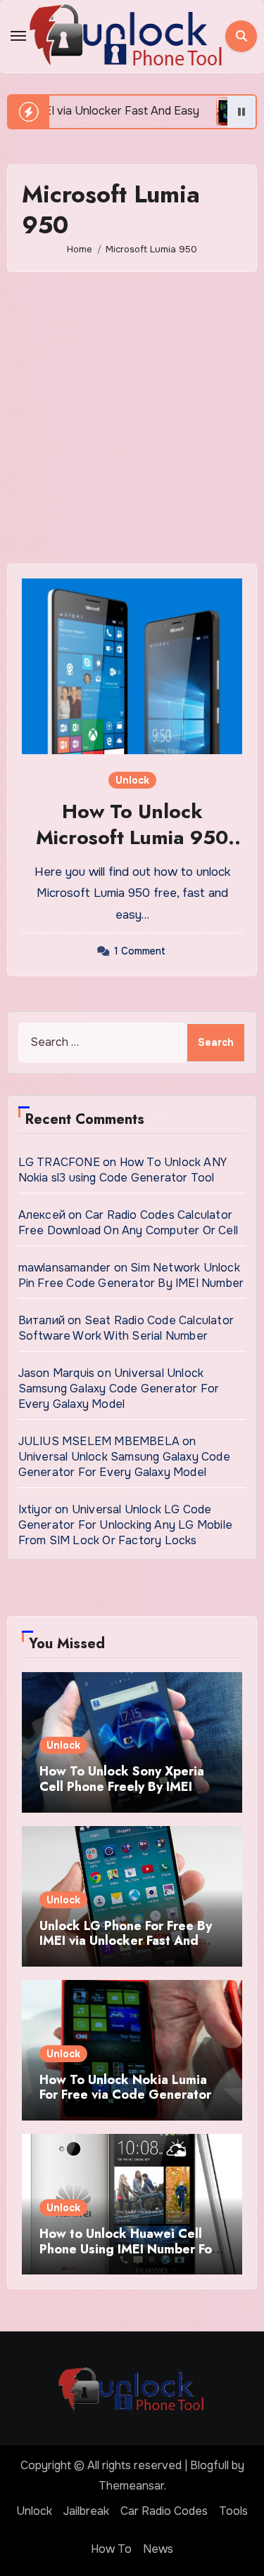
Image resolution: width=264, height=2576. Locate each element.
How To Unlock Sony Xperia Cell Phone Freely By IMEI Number (122, 1786)
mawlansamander (65, 1268)
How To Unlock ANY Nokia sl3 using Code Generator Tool (122, 1170)
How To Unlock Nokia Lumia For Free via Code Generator (125, 2088)
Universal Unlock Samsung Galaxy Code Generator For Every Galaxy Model (119, 1389)
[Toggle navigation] (18, 36)
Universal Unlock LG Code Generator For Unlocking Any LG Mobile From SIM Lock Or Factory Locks (125, 1525)
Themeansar (131, 2486)
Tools (233, 2511)
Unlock (132, 780)
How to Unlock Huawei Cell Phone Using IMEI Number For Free (128, 2249)
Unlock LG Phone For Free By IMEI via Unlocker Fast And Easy (126, 1941)
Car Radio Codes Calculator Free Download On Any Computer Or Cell (128, 1223)
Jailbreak (86, 2511)
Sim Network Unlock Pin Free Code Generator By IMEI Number (131, 1275)
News (158, 2549)
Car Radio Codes (164, 2511)
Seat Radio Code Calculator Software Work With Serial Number (126, 1328)
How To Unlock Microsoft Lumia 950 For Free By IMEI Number (132, 850)
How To (111, 2549)
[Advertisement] (132, 418)
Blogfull (209, 2465)
